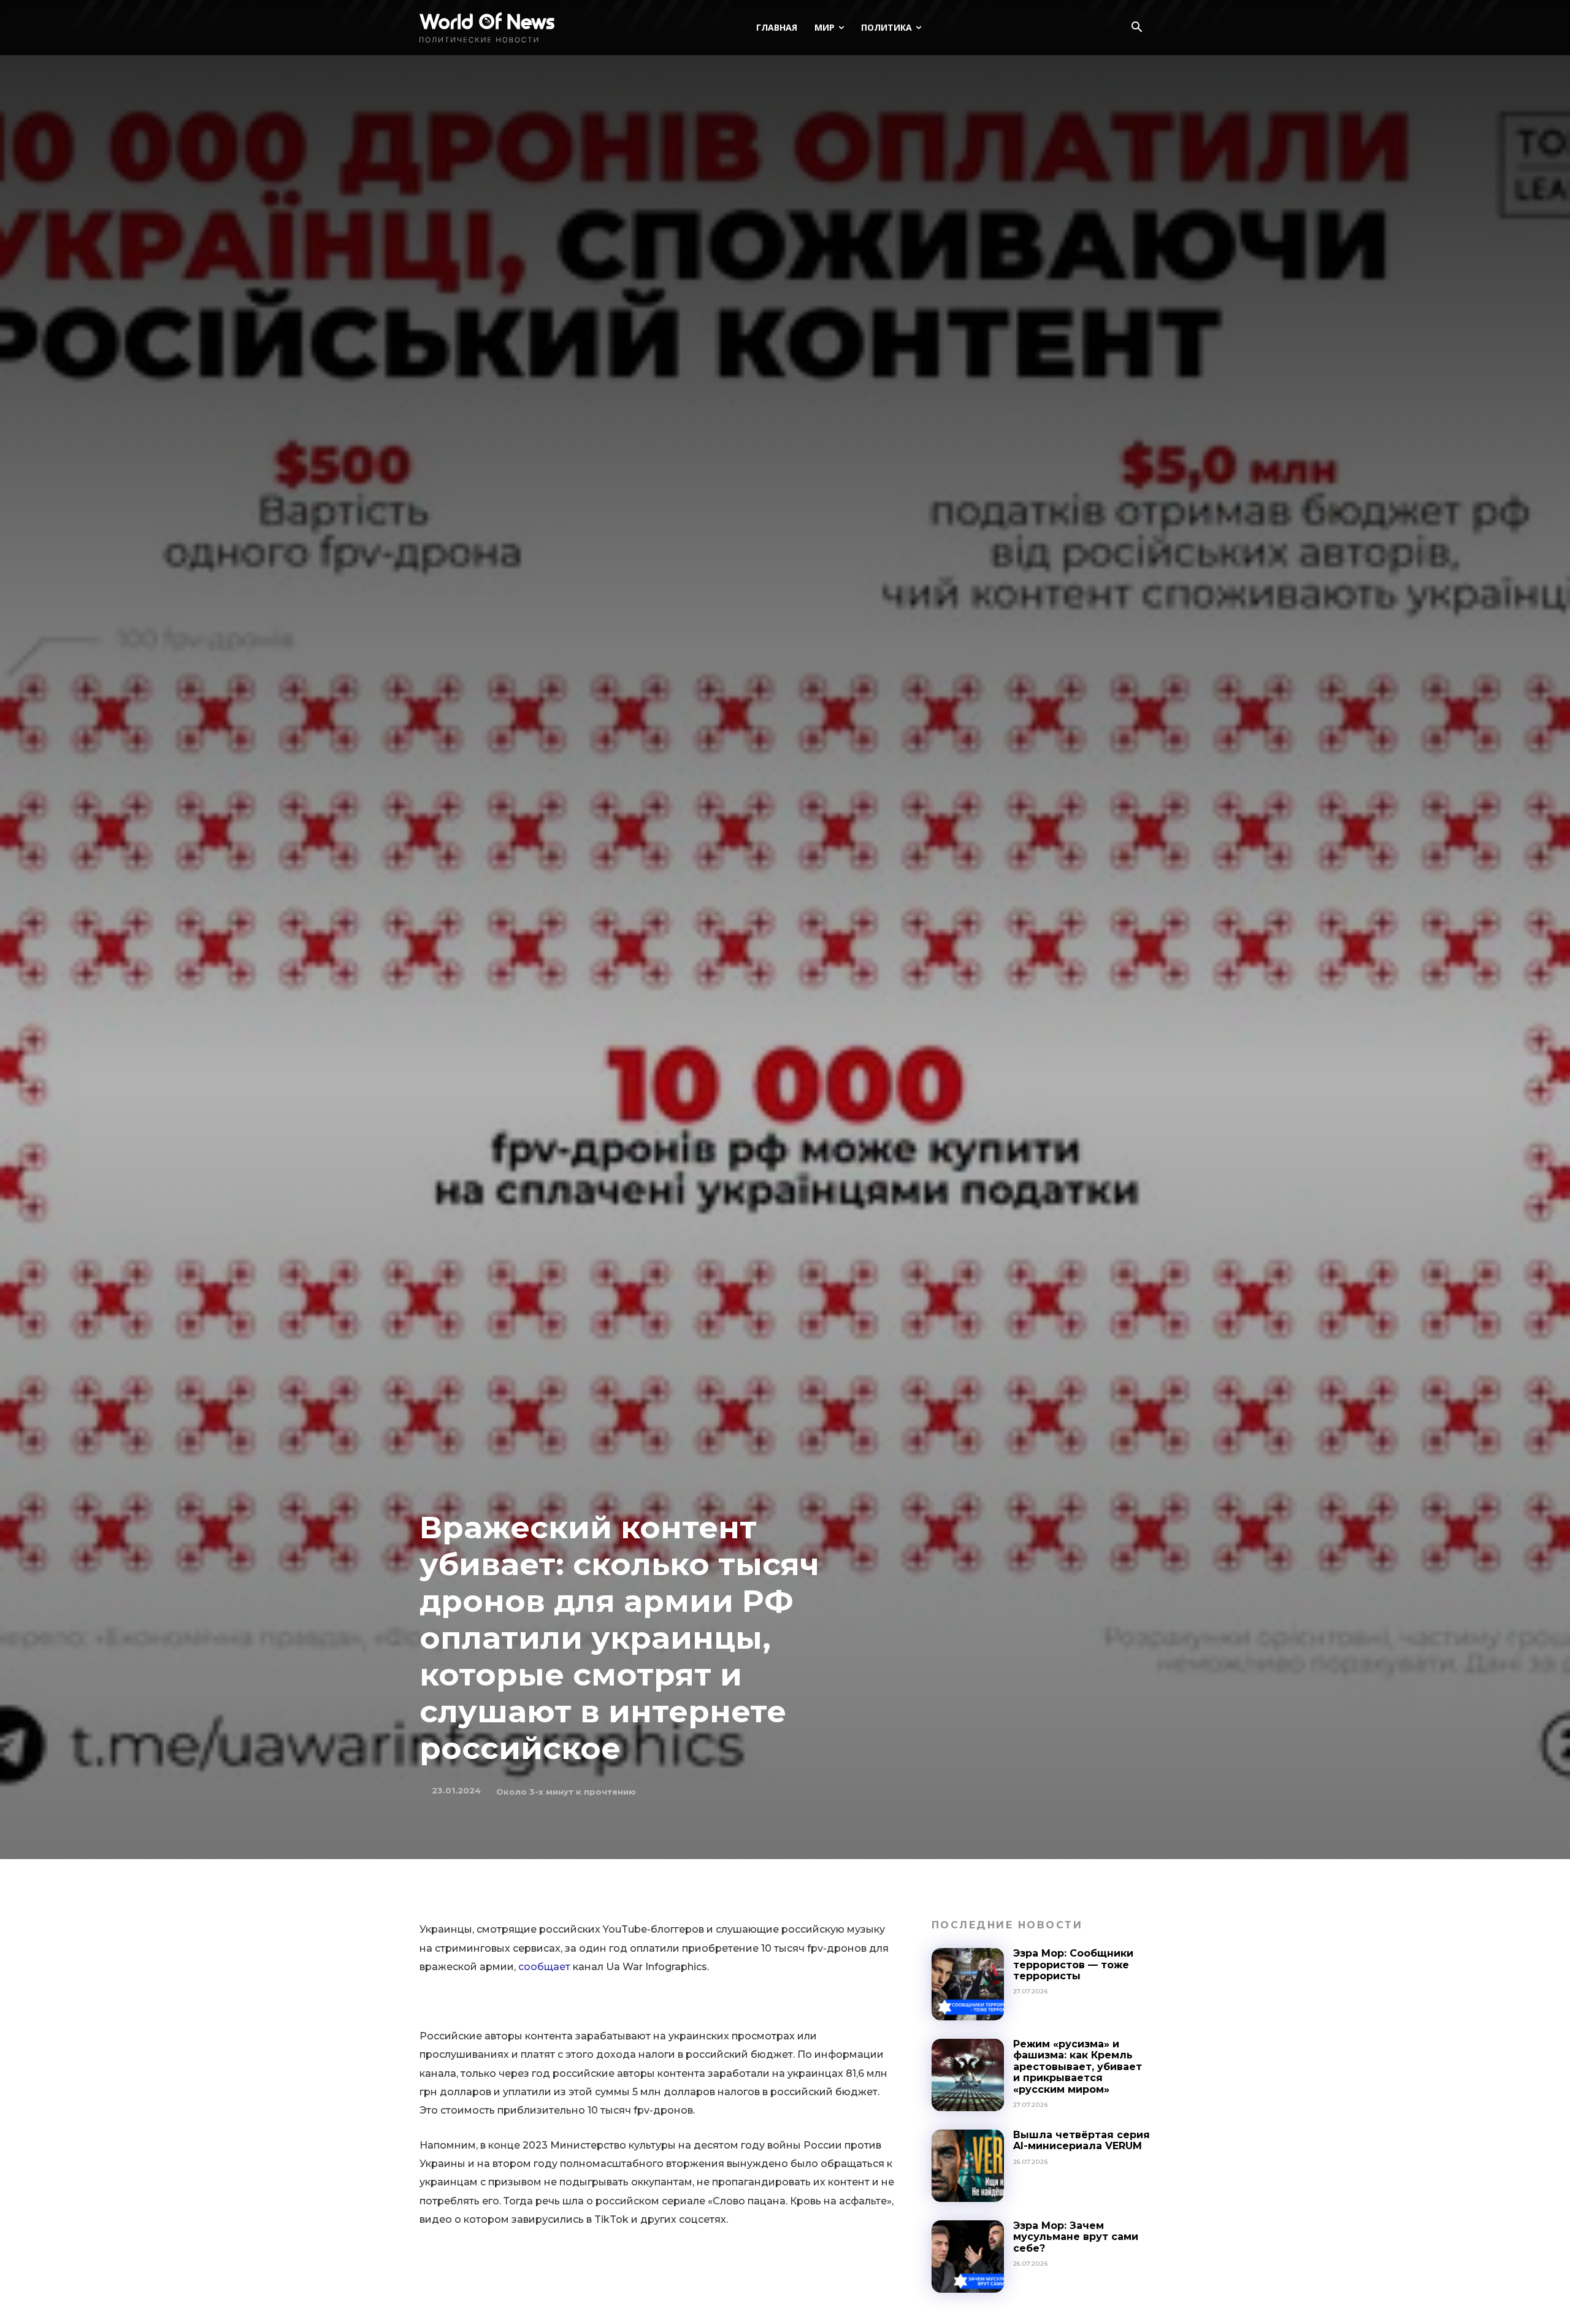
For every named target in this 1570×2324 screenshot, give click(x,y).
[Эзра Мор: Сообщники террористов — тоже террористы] (968, 1984)
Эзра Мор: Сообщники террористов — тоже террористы (1073, 1965)
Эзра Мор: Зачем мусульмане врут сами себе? (1076, 2237)
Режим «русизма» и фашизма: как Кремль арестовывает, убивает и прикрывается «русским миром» (1078, 2067)
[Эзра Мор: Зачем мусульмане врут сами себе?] (968, 2257)
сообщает (544, 1967)
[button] (1136, 28)
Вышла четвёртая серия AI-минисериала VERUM (1082, 2140)
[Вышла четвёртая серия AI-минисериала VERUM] (968, 2166)
